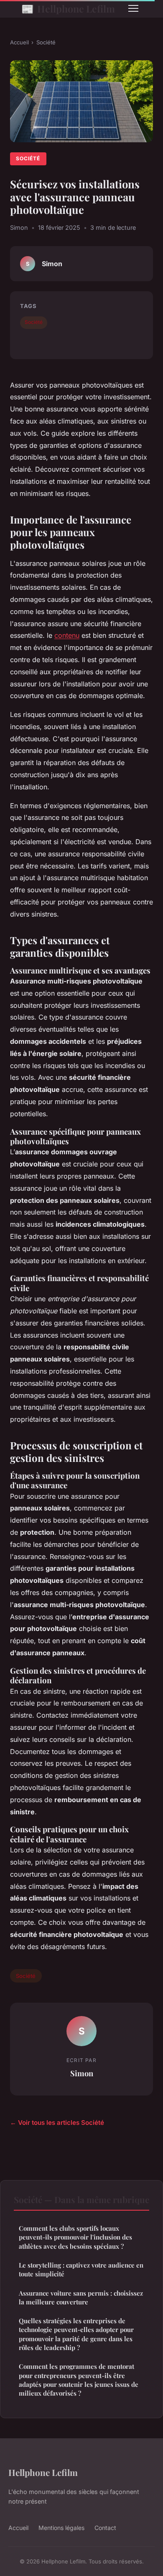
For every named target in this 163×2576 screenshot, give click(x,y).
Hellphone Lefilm (68, 8)
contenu (67, 635)
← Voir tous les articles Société (57, 2123)
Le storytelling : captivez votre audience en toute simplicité (81, 2269)
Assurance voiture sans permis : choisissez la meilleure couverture (81, 2297)
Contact (105, 2528)
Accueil (19, 42)
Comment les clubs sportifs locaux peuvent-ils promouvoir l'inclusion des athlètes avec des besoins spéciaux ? (75, 2237)
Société (46, 42)
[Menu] (133, 8)
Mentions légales (61, 2528)
